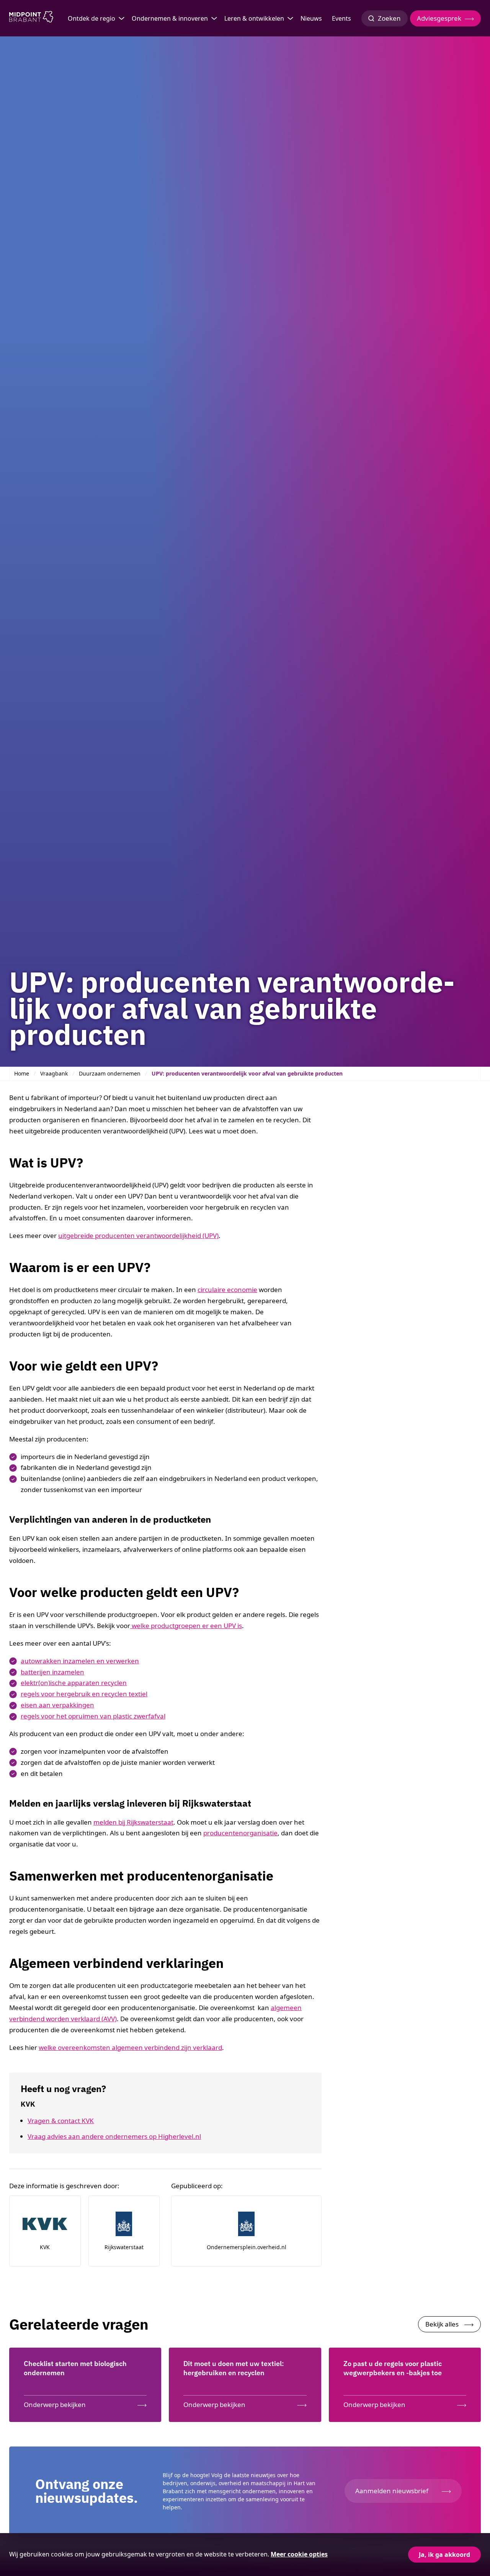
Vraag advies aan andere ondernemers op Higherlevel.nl (114, 2136)
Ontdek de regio (91, 18)
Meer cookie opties (299, 2554)
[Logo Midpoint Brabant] (31, 18)
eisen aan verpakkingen (57, 1705)
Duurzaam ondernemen (110, 1073)
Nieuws (311, 18)
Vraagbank (54, 1073)
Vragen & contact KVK (61, 2121)
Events (341, 18)
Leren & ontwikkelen (254, 18)
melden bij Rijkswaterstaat (133, 1822)
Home (22, 1073)
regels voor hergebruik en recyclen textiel (84, 1694)
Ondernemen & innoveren (170, 18)
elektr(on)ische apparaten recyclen (74, 1683)
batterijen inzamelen (52, 1672)
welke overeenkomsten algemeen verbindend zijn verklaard (130, 2047)
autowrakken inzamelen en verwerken (80, 1661)
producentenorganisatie (240, 1833)
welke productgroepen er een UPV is (186, 1626)
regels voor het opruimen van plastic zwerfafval (93, 1716)
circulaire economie (227, 1290)
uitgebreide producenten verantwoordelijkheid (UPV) (138, 1236)
